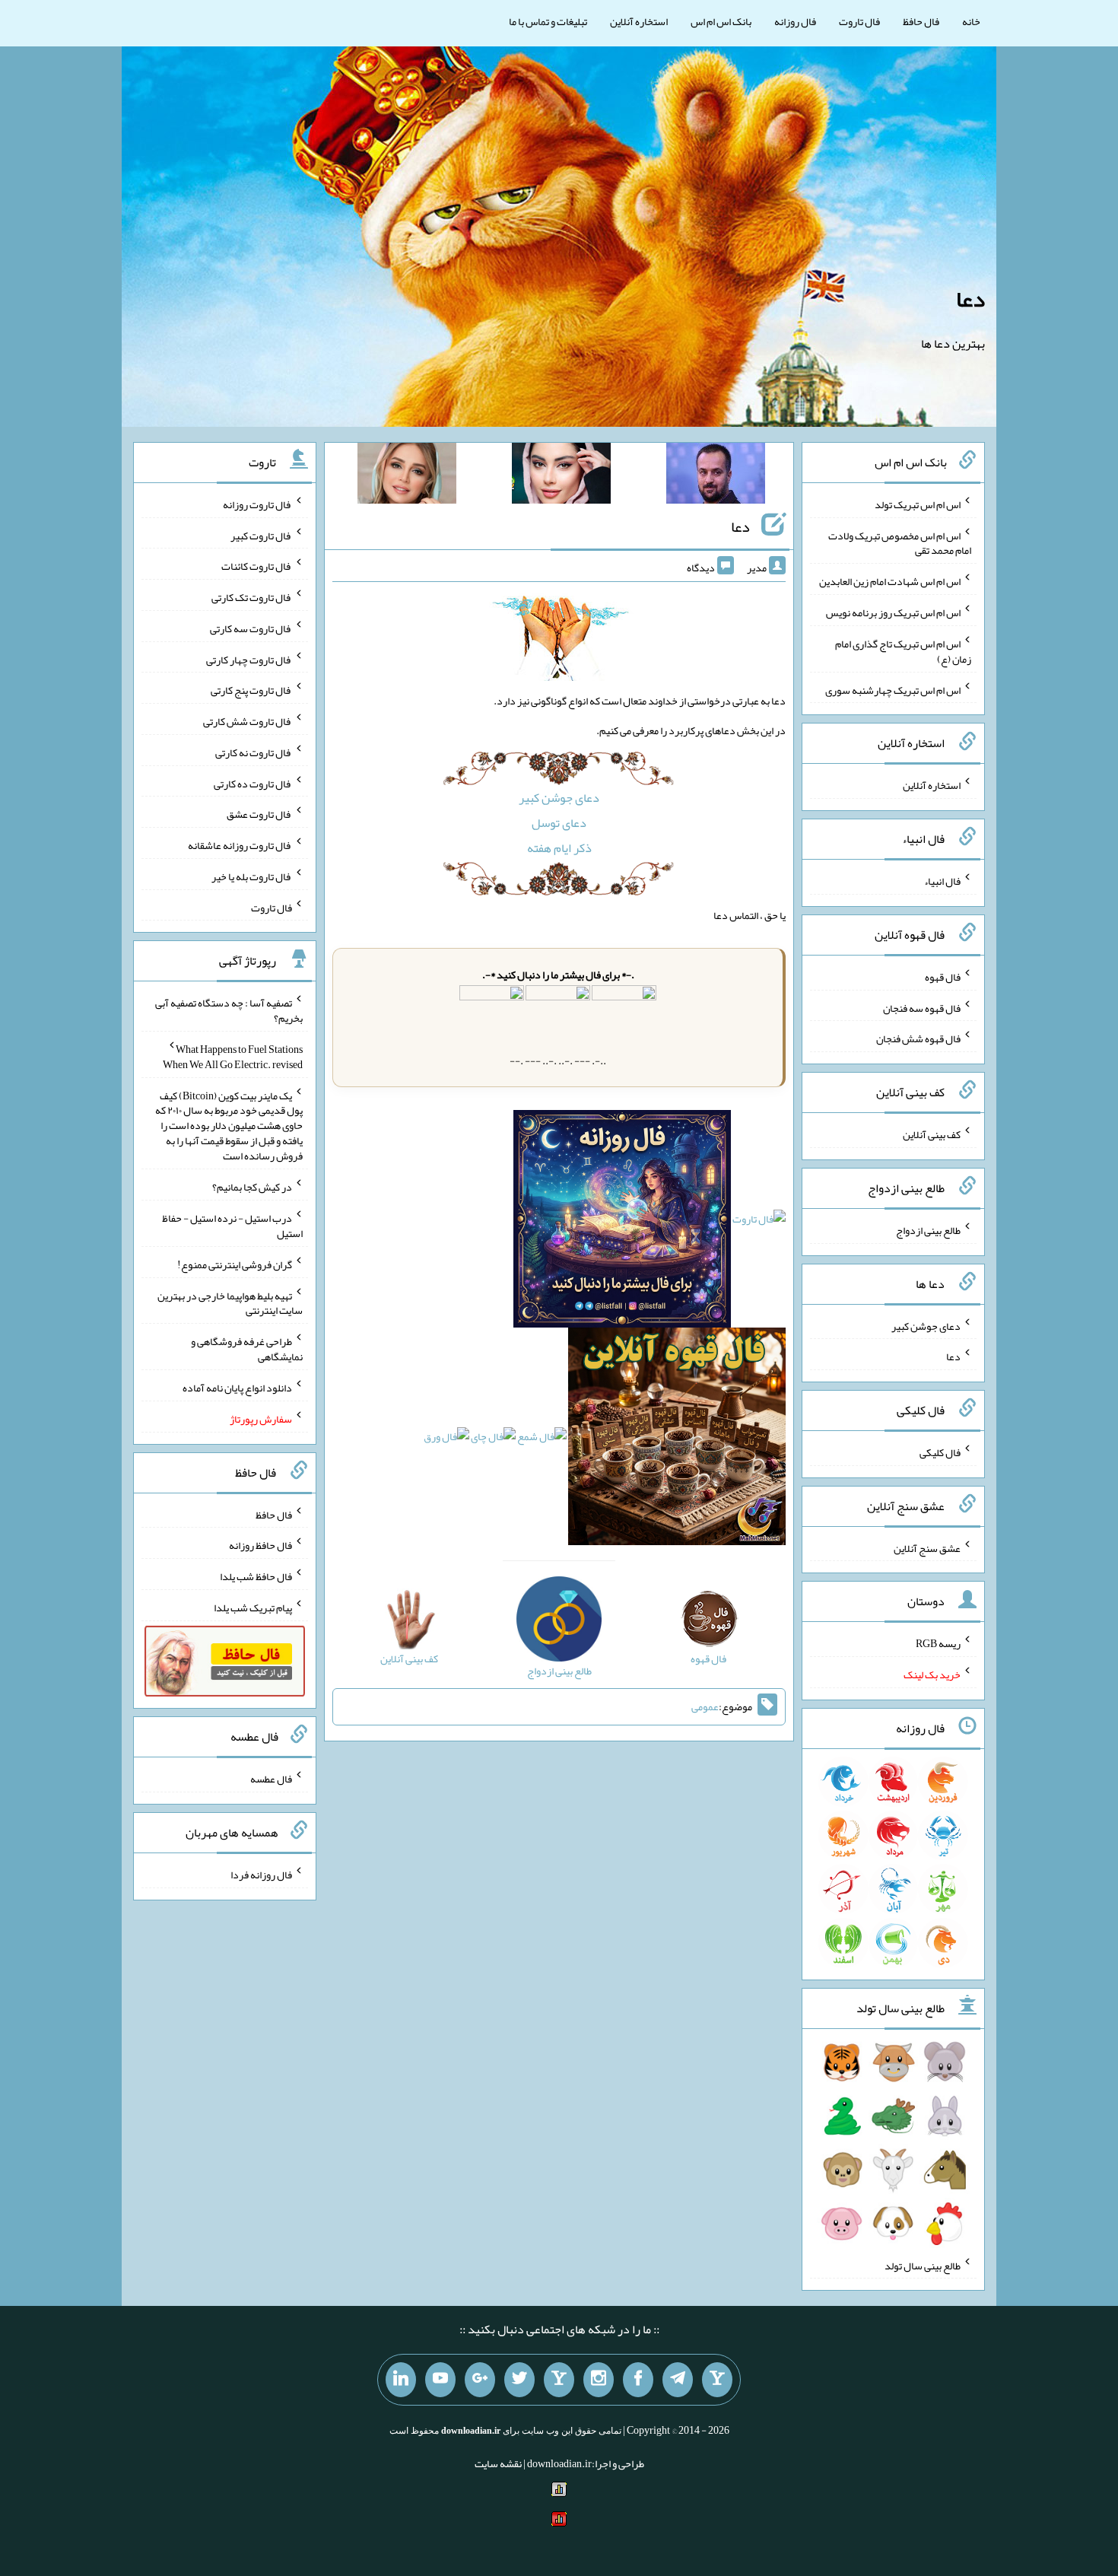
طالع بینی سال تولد (923, 2265)
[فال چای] (493, 1440)
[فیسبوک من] (638, 2380)
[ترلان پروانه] (561, 476)
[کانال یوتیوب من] (440, 2380)
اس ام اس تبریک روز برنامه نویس (893, 612)
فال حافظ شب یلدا (256, 1576)
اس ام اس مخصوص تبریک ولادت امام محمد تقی (900, 542)
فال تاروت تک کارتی (252, 597)
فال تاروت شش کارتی (248, 721)
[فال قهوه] (677, 1440)
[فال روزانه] (622, 1223)
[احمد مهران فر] (716, 476)
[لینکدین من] (401, 2380)
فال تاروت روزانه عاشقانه (240, 845)
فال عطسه (271, 1779)
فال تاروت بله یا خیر (252, 876)
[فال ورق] (446, 1440)
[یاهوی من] (717, 2380)
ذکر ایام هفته (559, 848)
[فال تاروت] (759, 1223)
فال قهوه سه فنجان (922, 1007)
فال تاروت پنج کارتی (251, 690)
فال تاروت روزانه (257, 504)
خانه (971, 21)
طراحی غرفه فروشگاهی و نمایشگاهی (247, 1349)
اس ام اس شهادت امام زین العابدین (890, 581)
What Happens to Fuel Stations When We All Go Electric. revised (233, 1057)
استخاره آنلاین (639, 21)
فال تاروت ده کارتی (253, 783)
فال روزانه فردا (261, 1875)
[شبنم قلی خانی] (407, 476)
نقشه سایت (498, 2463)
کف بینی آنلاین (932, 1134)
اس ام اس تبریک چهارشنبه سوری (893, 689)
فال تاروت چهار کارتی (249, 659)
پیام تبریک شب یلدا (253, 1608)
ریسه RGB (938, 1643)
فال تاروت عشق (259, 814)
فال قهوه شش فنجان (918, 1038)
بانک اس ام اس (721, 21)
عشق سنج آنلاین (927, 1547)
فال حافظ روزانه (260, 1545)
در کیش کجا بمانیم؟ (252, 1187)
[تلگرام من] (678, 2380)
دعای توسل (559, 823)
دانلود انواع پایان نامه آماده (237, 1388)
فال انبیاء (942, 881)
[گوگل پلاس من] (480, 2380)
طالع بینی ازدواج (928, 1230)
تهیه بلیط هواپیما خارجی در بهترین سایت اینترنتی (230, 1302)
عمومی (705, 1707)
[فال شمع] (542, 1440)
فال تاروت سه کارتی (251, 628)
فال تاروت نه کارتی (254, 752)
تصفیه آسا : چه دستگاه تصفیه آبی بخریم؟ (229, 1010)
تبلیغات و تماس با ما (548, 21)
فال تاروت (859, 21)
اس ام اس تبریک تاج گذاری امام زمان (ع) (903, 651)
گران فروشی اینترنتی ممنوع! (235, 1264)
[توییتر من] (519, 2380)
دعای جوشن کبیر (559, 798)
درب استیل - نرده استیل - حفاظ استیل (232, 1226)
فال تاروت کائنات (257, 566)
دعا (970, 299)
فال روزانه (795, 21)
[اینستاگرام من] (599, 2380)
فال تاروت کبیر (261, 535)
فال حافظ (921, 21)
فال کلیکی (940, 1452)
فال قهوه (943, 977)
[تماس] (559, 2380)
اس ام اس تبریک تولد (918, 504)
